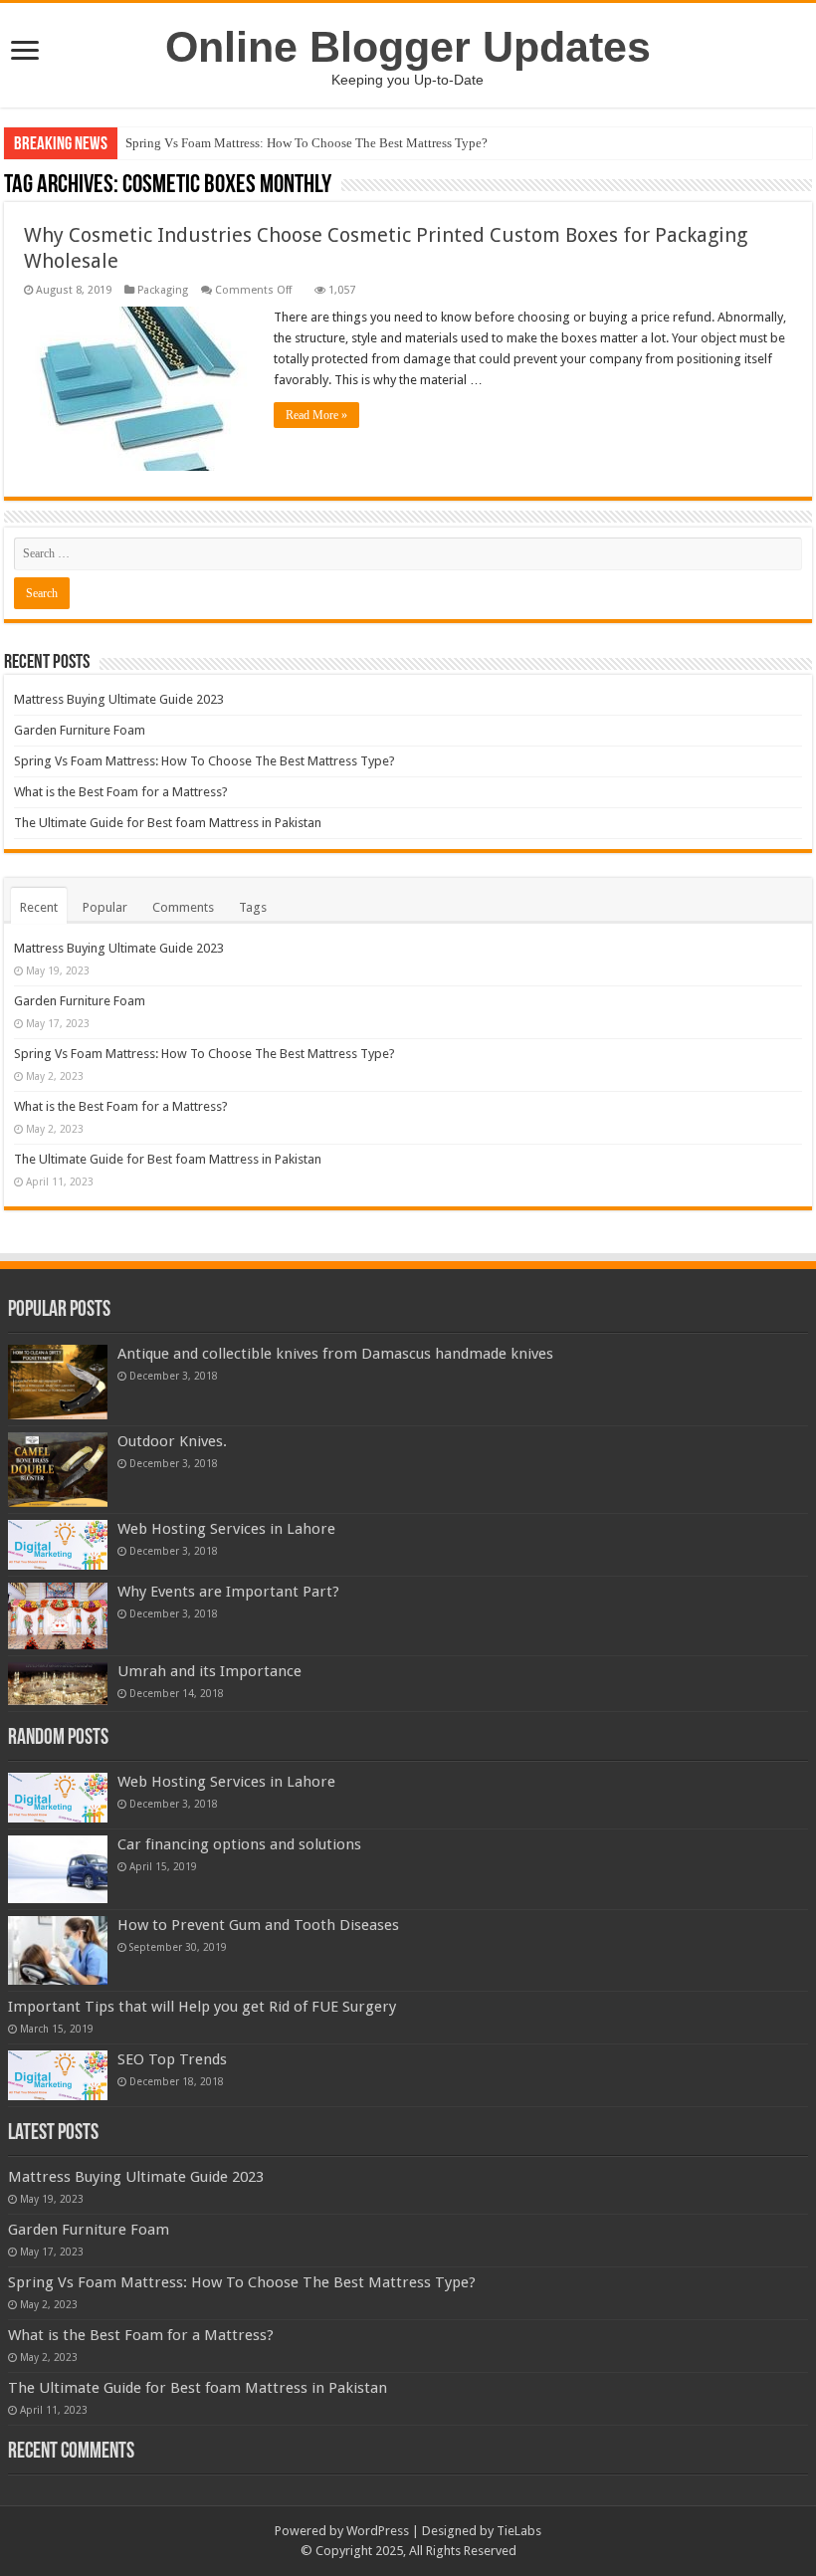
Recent (39, 907)
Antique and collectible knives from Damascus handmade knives (335, 1354)
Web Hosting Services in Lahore (226, 1529)
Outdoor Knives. (172, 1441)
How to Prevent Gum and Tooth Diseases (258, 1925)
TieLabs (519, 2531)
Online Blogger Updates (408, 47)
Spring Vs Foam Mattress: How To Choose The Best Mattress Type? (306, 143)
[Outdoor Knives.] (58, 1470)
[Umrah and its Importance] (58, 1684)
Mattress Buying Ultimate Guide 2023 (119, 699)
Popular (105, 907)
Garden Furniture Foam (80, 730)
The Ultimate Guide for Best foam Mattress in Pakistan (168, 823)
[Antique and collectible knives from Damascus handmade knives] (58, 1382)
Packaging (163, 290)
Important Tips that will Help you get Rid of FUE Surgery (202, 2007)
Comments (183, 907)
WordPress (378, 2531)
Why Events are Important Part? (228, 1592)
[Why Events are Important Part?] (58, 1616)
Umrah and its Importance (209, 1671)
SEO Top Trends (172, 2059)
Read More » (316, 415)
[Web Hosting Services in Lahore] (58, 1545)
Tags (253, 907)
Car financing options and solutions (239, 1844)
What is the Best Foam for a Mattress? (121, 792)
